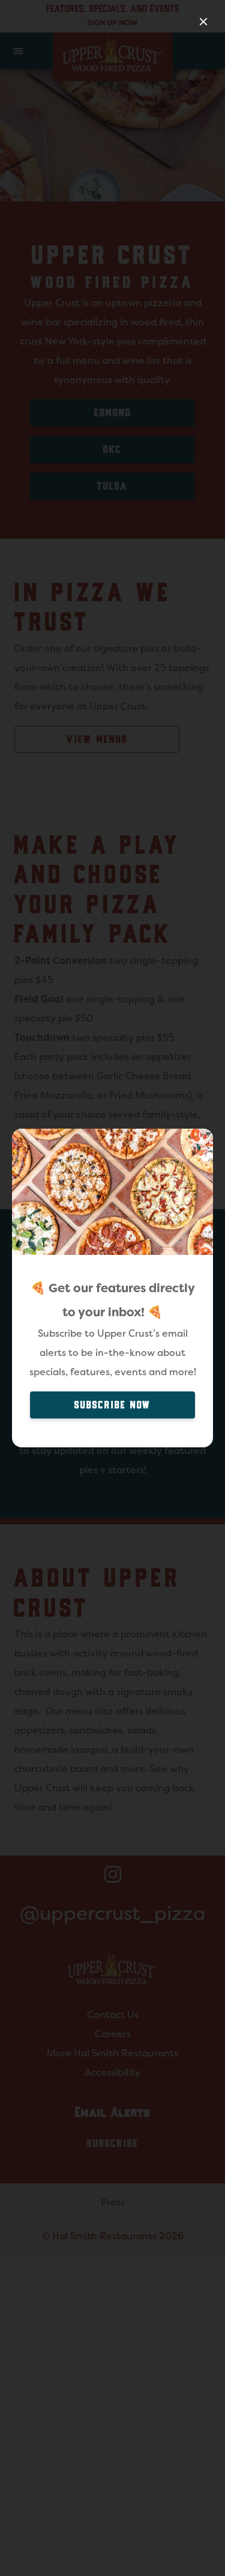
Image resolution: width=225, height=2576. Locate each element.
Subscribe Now (113, 1405)
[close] (203, 22)
